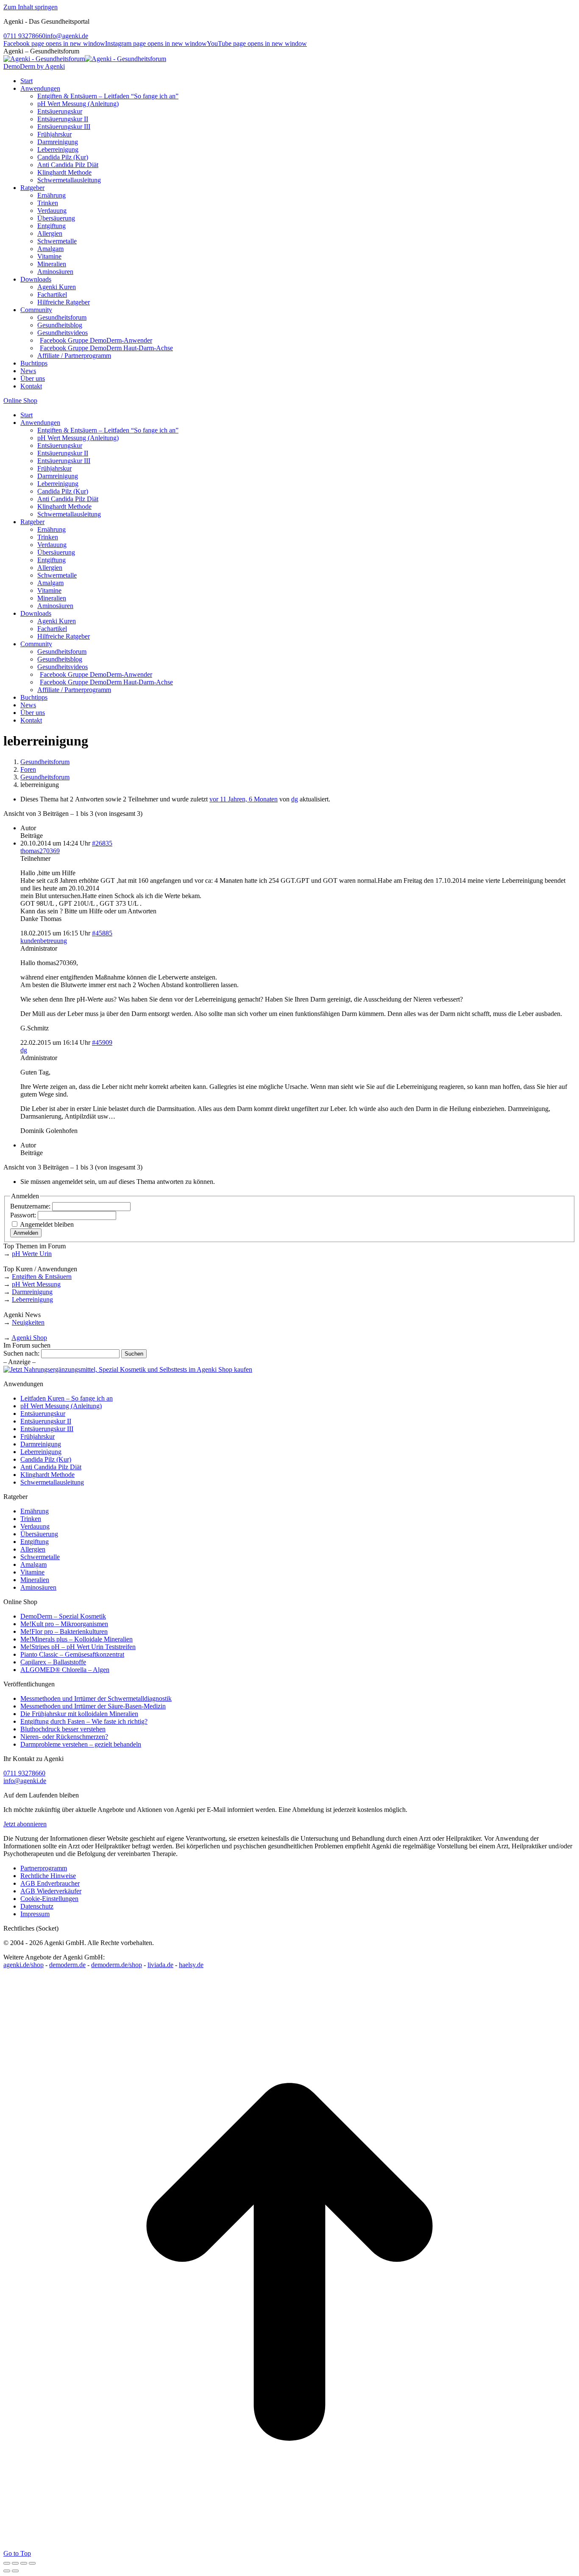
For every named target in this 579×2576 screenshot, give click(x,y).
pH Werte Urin (32, 1254)
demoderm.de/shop (117, 1965)
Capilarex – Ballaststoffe (53, 1662)
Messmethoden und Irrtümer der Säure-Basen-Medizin (93, 1706)
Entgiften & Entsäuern (42, 1277)
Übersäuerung (39, 1534)
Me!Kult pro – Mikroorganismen (64, 1624)
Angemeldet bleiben (47, 1224)
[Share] (15, 2563)
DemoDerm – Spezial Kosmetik (63, 1616)
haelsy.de (191, 1965)
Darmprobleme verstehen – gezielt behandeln (81, 1744)
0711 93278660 (24, 36)
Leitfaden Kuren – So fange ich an (67, 1398)
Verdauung (35, 1526)
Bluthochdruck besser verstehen (63, 1729)
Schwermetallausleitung (52, 1482)
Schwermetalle (40, 1557)
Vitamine (32, 1572)
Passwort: (24, 1215)
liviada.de (160, 1965)
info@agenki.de (67, 36)
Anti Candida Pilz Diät (51, 1467)
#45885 (102, 933)
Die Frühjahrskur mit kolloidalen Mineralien (79, 1714)
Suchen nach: (21, 1353)
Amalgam (33, 1564)
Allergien (33, 1549)
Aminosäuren (38, 1587)
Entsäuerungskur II (46, 1421)
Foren (28, 769)
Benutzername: (31, 1206)
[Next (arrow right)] (15, 2571)
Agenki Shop (29, 1338)
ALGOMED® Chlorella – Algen (65, 1670)
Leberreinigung (32, 1299)
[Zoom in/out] (32, 2563)
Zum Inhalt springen (31, 7)
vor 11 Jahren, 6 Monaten (244, 799)
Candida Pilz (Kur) (46, 1459)
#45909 (102, 1042)
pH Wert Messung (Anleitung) (61, 1406)
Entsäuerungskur (43, 1414)
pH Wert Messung (36, 1284)
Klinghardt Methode (47, 1475)
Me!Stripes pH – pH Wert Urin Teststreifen (78, 1647)
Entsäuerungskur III (47, 1429)
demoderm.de (67, 1965)
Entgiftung (35, 1542)
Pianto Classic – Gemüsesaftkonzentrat (72, 1654)
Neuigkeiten (28, 1322)
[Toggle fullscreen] (24, 2563)
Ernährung (35, 1511)
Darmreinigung (32, 1292)
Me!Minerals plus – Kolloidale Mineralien (77, 1639)
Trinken (31, 1519)
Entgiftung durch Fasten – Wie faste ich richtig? (84, 1721)
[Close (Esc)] (7, 2563)
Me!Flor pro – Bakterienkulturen (64, 1631)
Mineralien (35, 1580)
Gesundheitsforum (45, 762)
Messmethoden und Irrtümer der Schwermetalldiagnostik (96, 1698)
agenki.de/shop (24, 1965)
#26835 (102, 843)
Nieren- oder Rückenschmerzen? (64, 1737)
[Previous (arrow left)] (7, 2571)
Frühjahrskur (38, 1436)
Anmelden (26, 1233)
